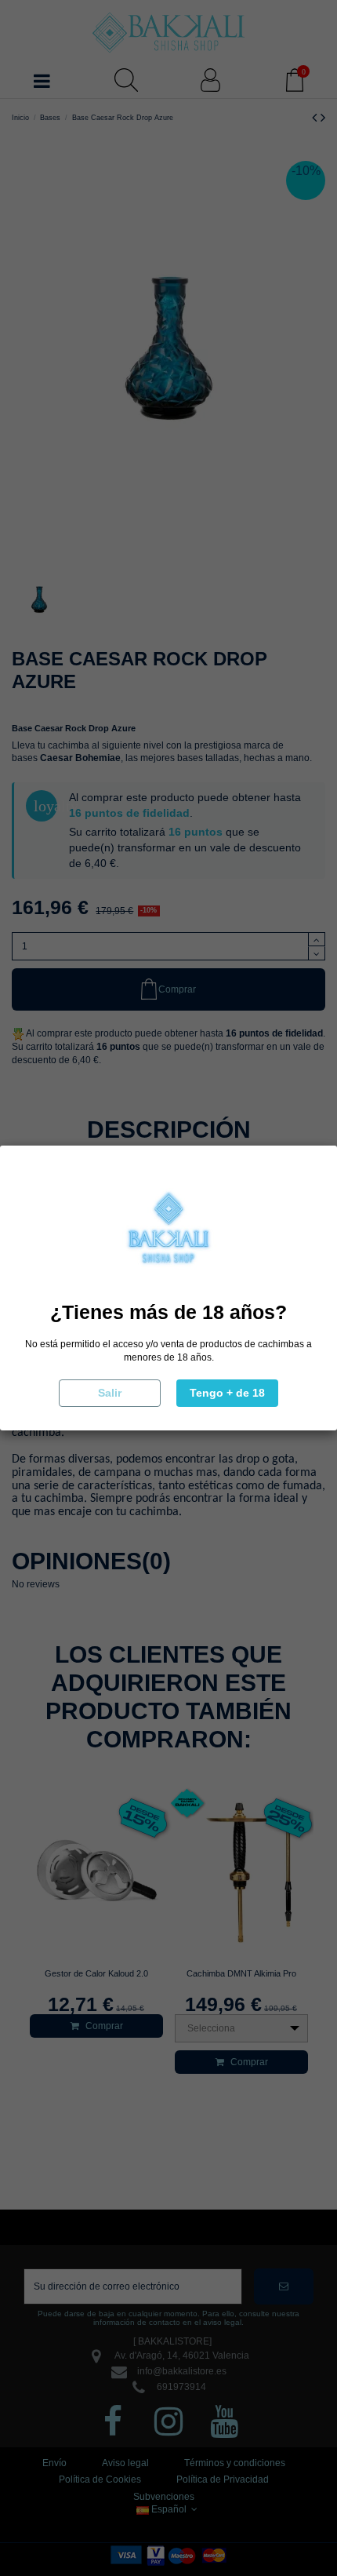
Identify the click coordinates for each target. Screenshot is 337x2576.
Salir (110, 1393)
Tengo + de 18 (227, 1393)
